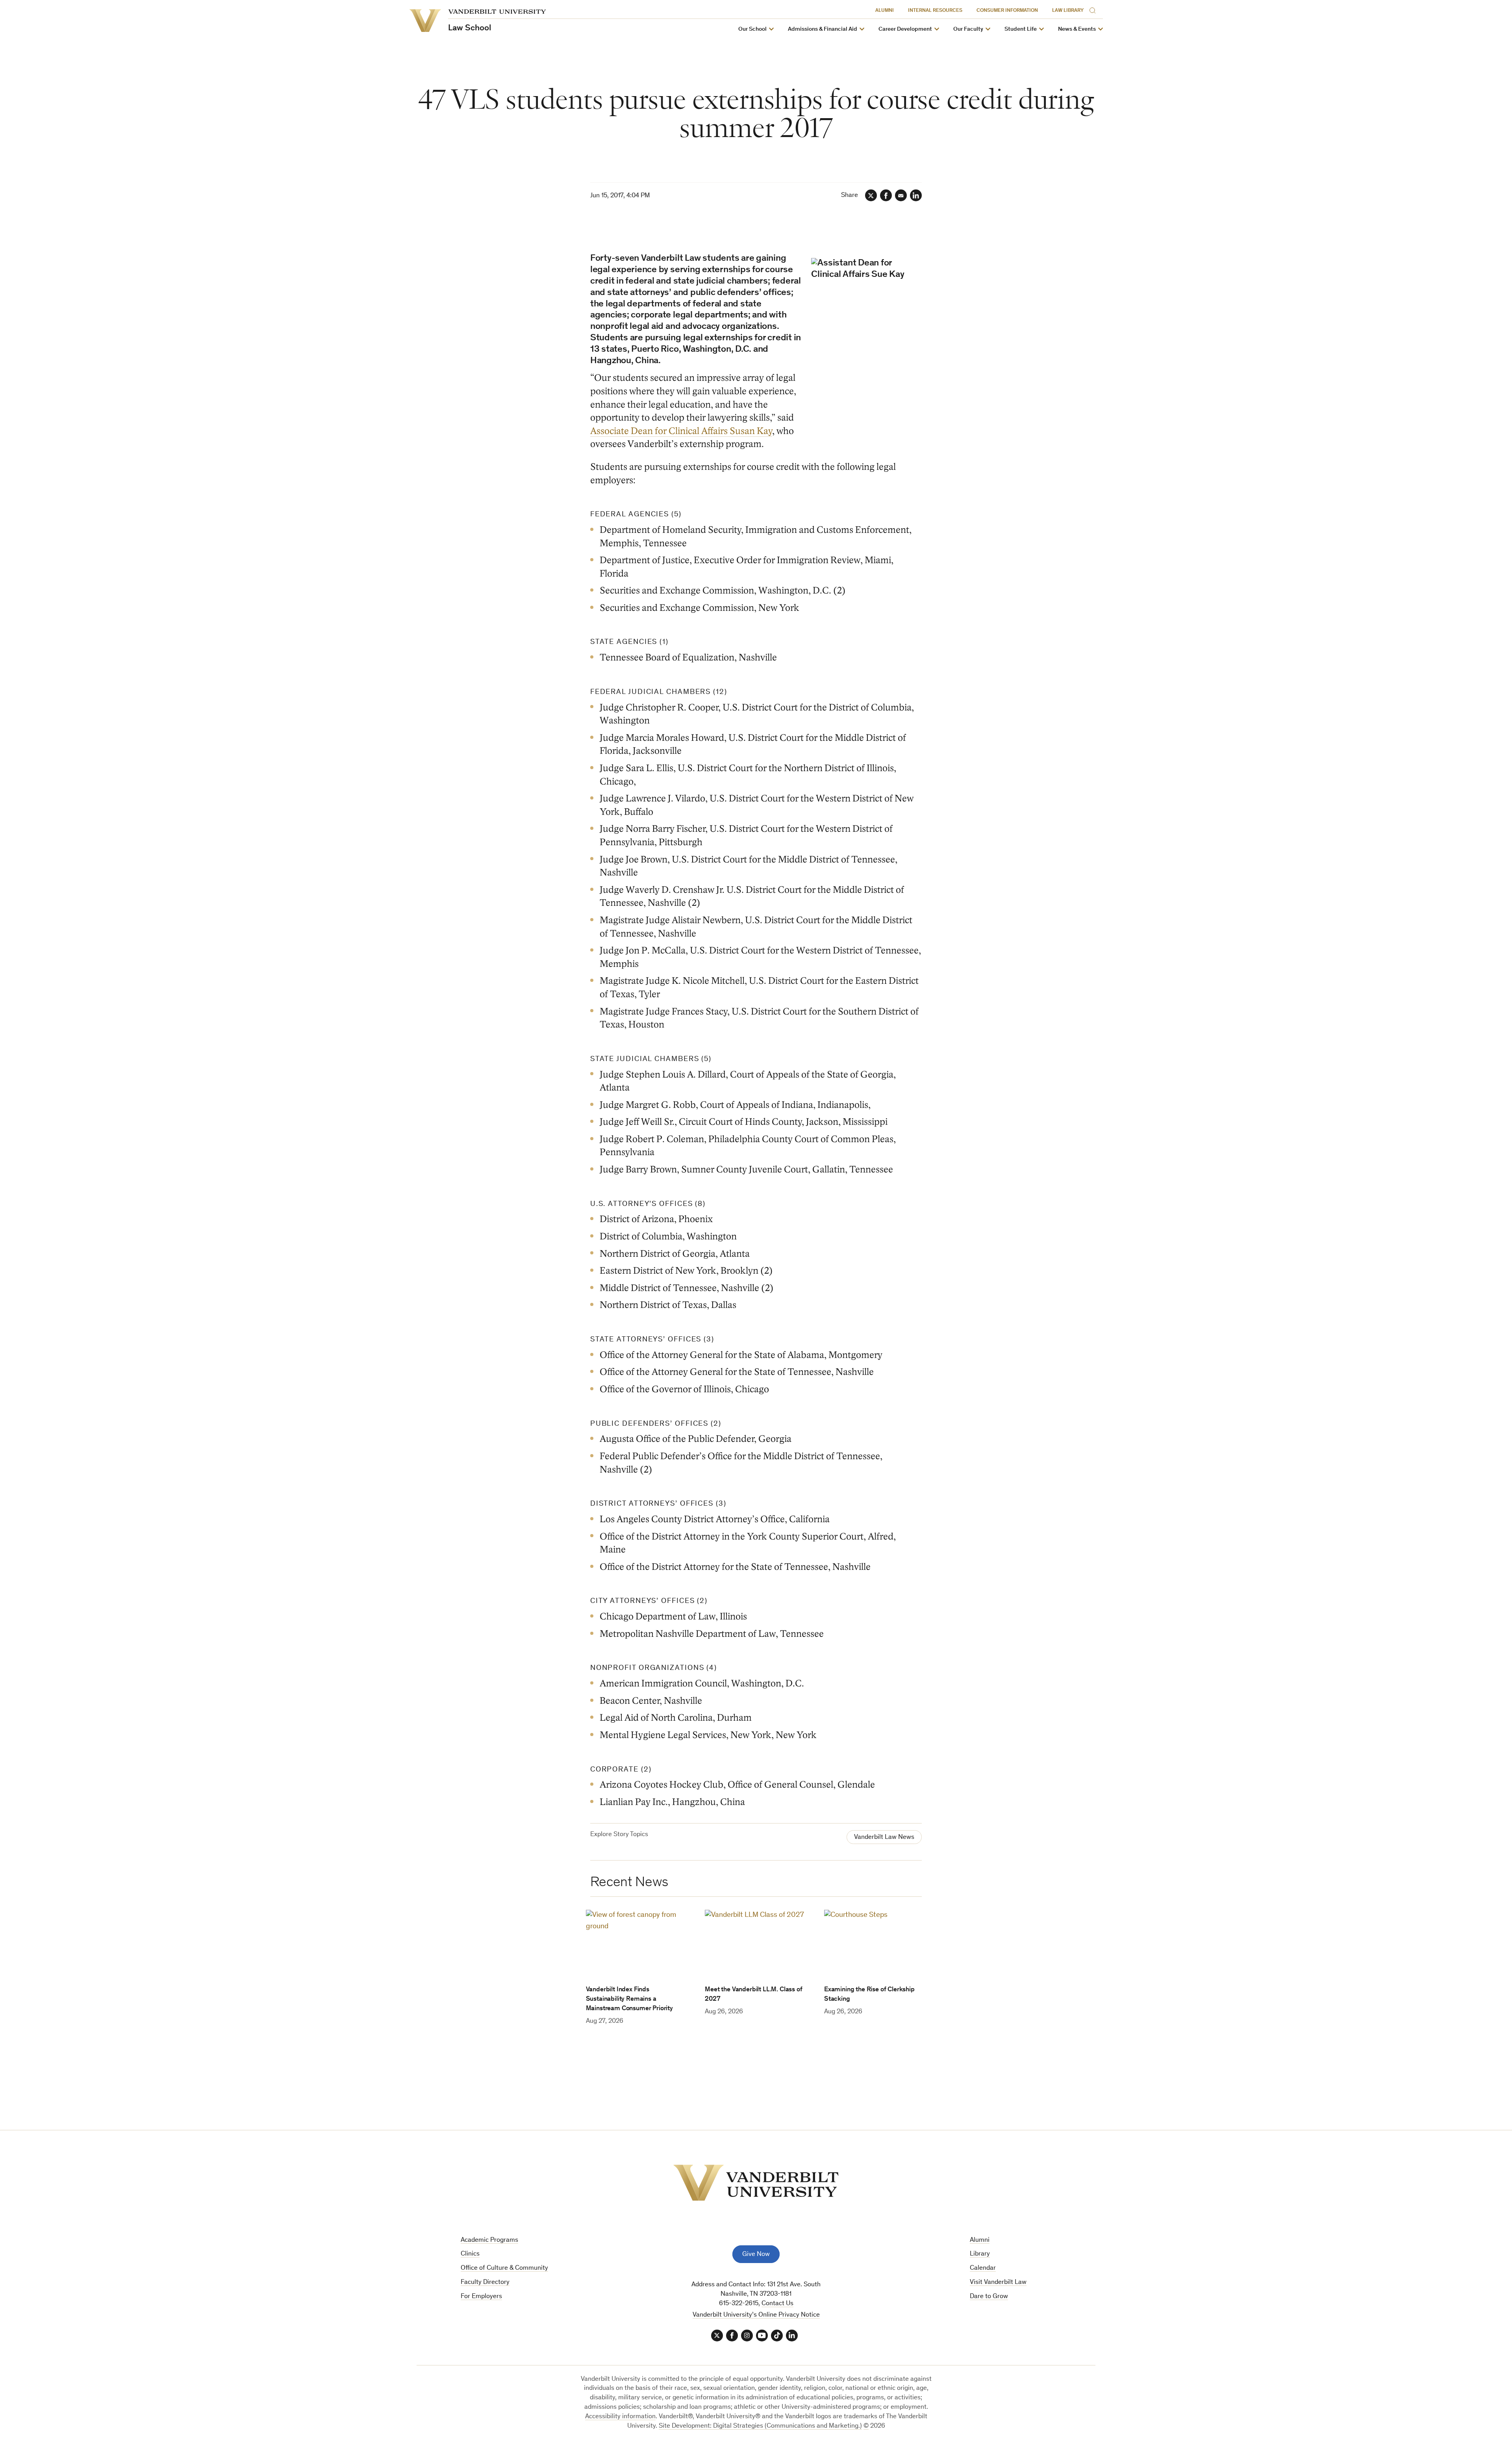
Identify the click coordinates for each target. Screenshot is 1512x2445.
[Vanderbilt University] (756, 2183)
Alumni (885, 11)
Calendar (983, 2268)
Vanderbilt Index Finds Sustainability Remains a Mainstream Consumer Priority (629, 1999)
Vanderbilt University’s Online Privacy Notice (756, 2315)
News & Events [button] (1077, 29)
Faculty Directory (485, 2283)
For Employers (481, 2297)
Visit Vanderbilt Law (998, 2283)
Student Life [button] (1021, 29)
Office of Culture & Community (504, 2268)
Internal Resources (935, 11)
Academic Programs (489, 2240)
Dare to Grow (989, 2297)
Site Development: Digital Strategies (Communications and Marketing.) (760, 2426)
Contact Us (777, 2304)
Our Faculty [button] (968, 29)
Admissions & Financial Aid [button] (823, 29)
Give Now (756, 2255)
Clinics (470, 2254)
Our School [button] (752, 29)
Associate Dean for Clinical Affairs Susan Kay (681, 431)
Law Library (1068, 11)
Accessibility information (620, 2417)
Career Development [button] (905, 29)
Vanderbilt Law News (884, 1837)
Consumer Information (1007, 11)
